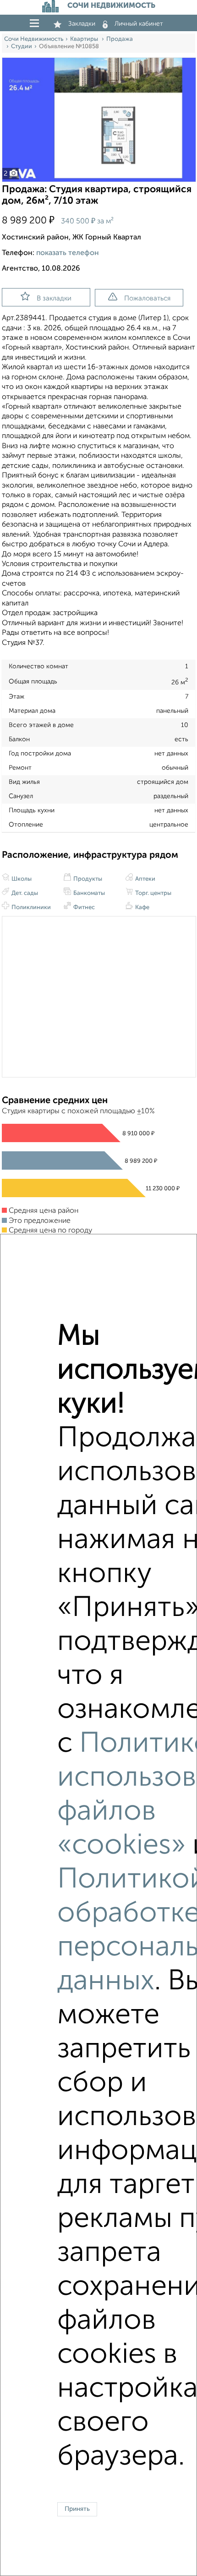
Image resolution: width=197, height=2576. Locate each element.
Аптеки (145, 879)
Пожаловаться (147, 298)
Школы (21, 879)
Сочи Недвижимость (34, 39)
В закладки (54, 298)
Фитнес (83, 908)
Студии (22, 47)
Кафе (142, 908)
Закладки (82, 24)
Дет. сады (24, 893)
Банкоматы (88, 893)
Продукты (87, 879)
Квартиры (85, 39)
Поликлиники (30, 908)
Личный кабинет (139, 24)
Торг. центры (153, 893)
